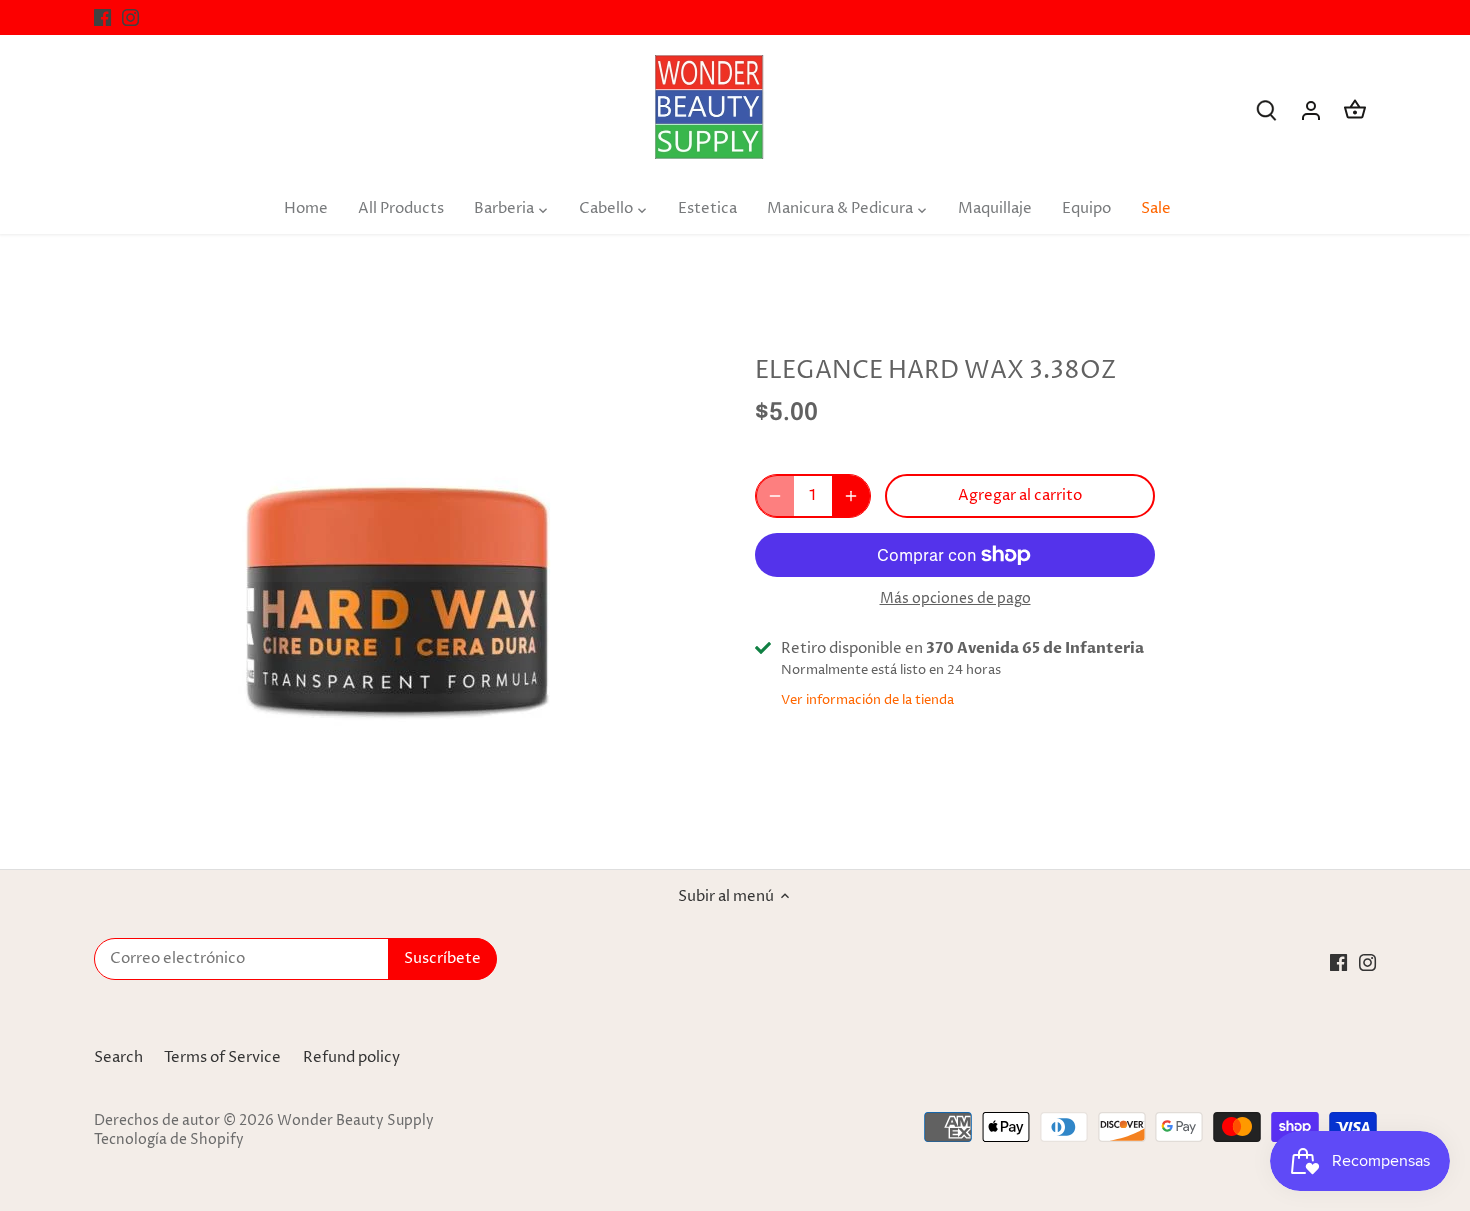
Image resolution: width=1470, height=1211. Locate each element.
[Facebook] (102, 17)
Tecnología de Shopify (169, 1140)
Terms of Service (222, 1057)
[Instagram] (130, 17)
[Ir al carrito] (1355, 110)
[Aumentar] (851, 496)
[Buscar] (1267, 110)
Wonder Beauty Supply (355, 1121)
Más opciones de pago (955, 598)
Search (118, 1057)
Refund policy (351, 1057)
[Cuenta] (1311, 110)
